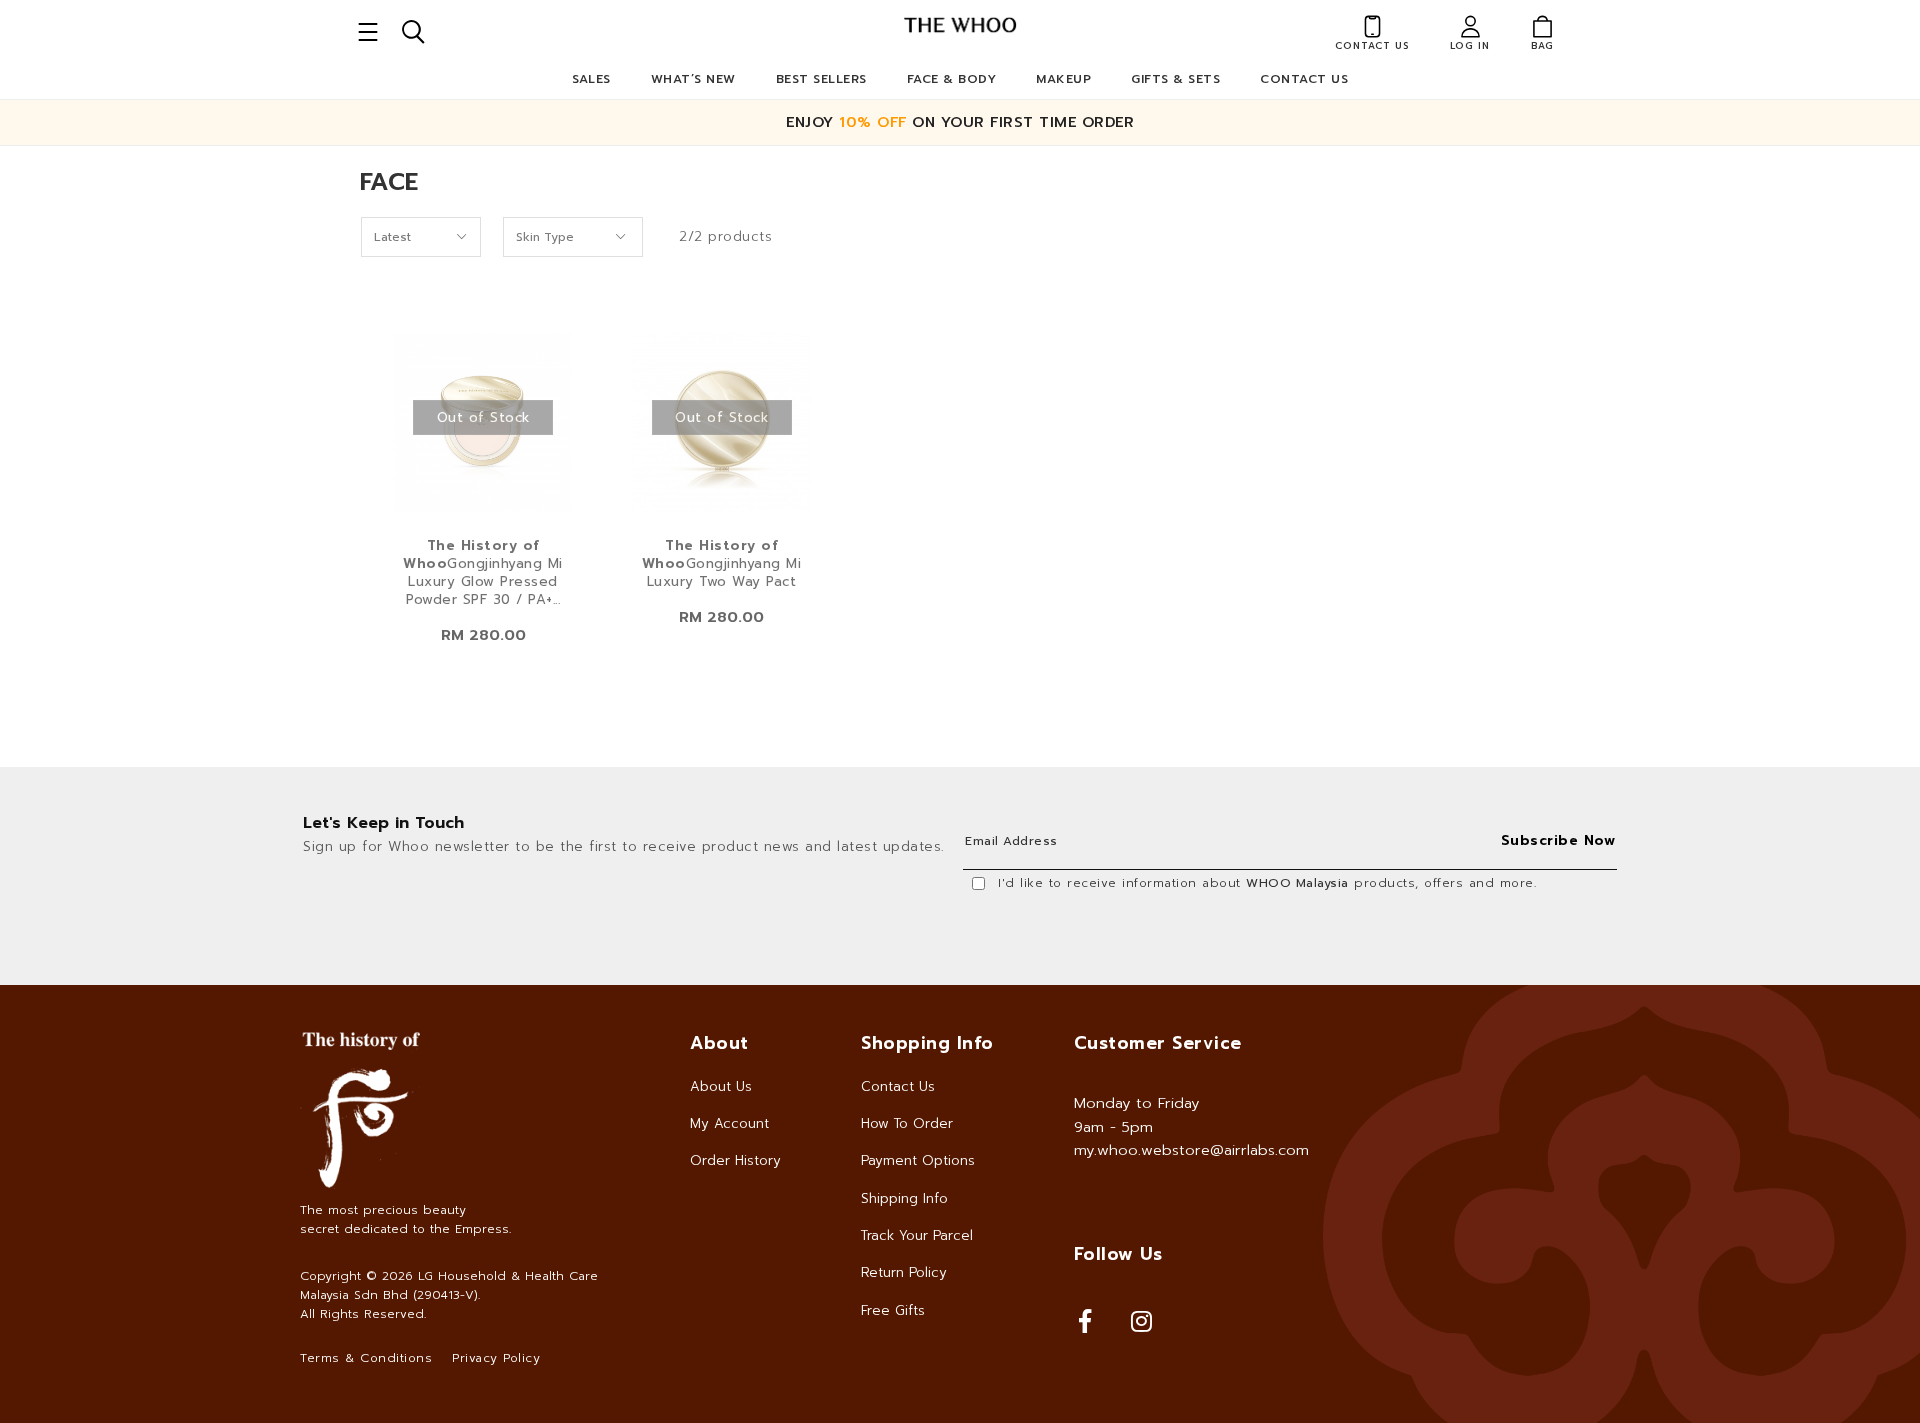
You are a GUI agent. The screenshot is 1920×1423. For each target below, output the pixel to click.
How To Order (907, 1123)
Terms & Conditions (366, 1358)
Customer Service (1158, 1043)
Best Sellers (821, 79)
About (719, 1043)
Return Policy (904, 1272)
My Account (729, 1123)
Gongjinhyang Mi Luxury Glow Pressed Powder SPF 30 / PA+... (483, 573)
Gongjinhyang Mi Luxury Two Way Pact (722, 564)
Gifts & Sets (1175, 79)
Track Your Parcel (917, 1235)
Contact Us (1304, 79)
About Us (721, 1086)
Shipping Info (904, 1198)
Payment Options (918, 1160)
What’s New (693, 79)
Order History (735, 1160)
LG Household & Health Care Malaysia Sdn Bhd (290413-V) (449, 1285)
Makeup (1063, 79)
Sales (591, 79)
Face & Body (952, 79)
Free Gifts (893, 1310)
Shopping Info (927, 1043)
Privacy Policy (496, 1358)
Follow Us (1118, 1254)
